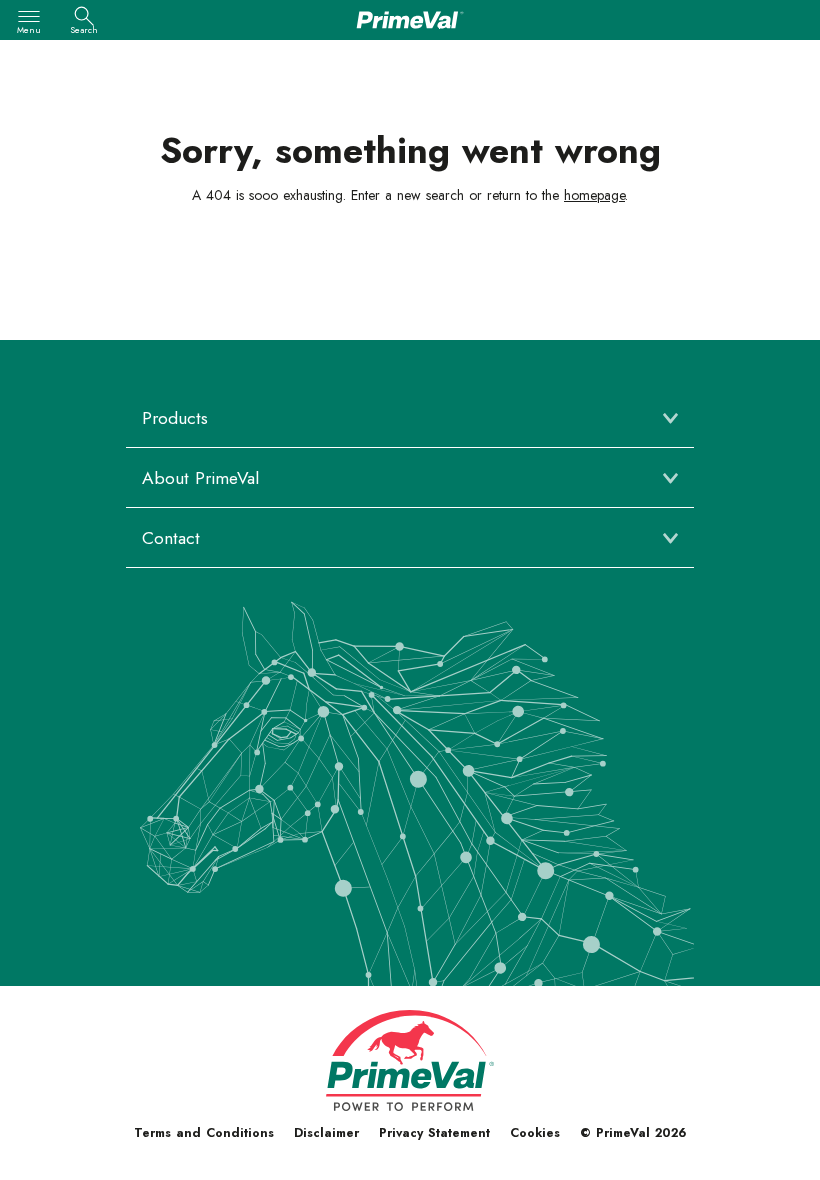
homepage (594, 195)
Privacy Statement (434, 1133)
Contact (171, 538)
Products (175, 418)
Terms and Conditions (204, 1133)
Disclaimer (326, 1133)
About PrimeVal (200, 478)
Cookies (535, 1133)
